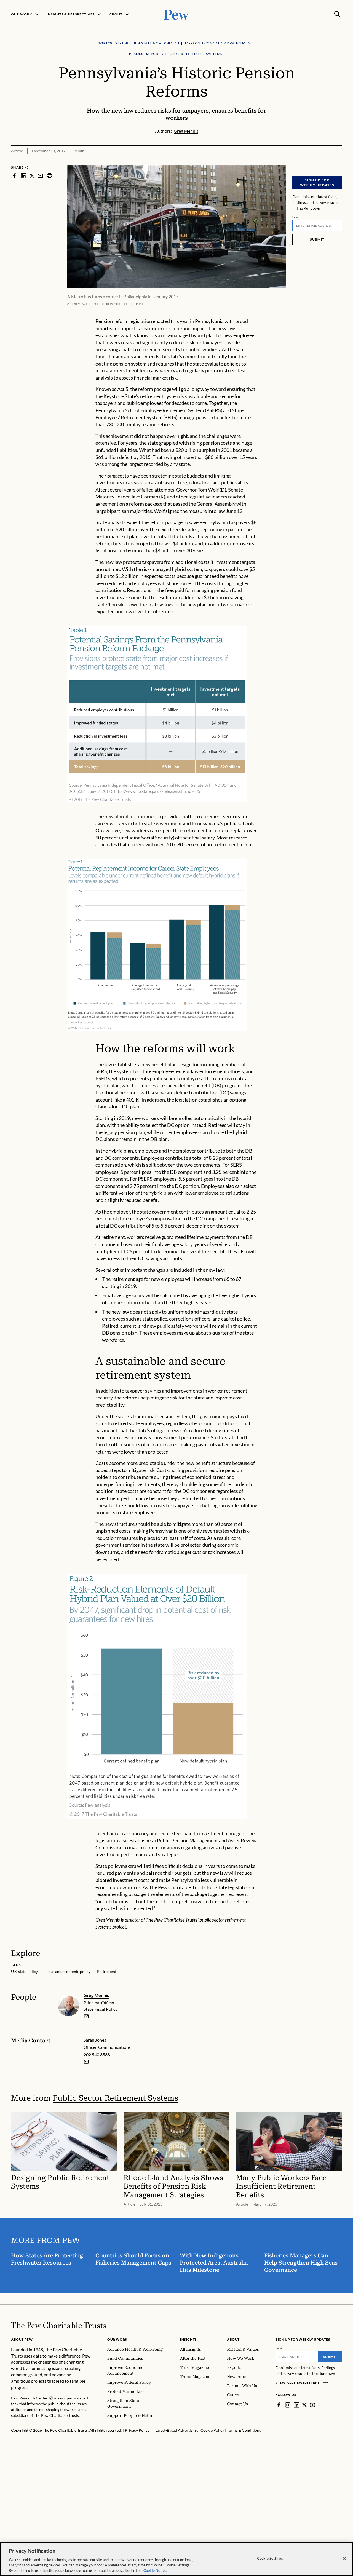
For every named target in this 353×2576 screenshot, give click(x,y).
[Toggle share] (339, 161)
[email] (40, 176)
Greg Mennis (96, 1995)
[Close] (344, 2559)
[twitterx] (32, 176)
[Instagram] (288, 2405)
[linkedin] (24, 176)
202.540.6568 (97, 2054)
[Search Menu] (338, 14)
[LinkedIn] (296, 2405)
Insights (188, 2339)
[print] (50, 176)
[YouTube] (312, 2405)
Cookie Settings (270, 2558)
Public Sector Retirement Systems (115, 2098)
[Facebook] (279, 2405)
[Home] (59, 2325)
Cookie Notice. (155, 2570)
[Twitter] (304, 2405)
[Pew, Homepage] (176, 14)
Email (296, 217)
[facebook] (14, 176)
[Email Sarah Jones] (86, 2062)
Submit (317, 239)
